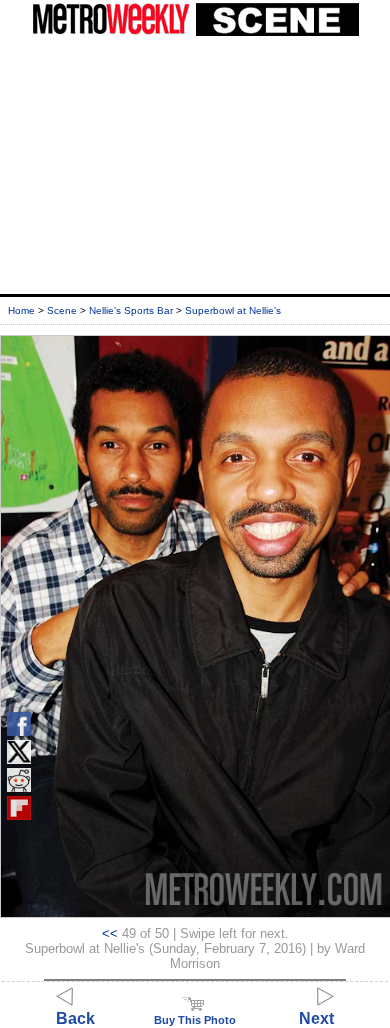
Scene (62, 310)
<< (110, 933)
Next (316, 1018)
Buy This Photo (195, 1020)
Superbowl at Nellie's (233, 310)
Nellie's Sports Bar (131, 310)
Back (75, 1018)
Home (21, 310)
